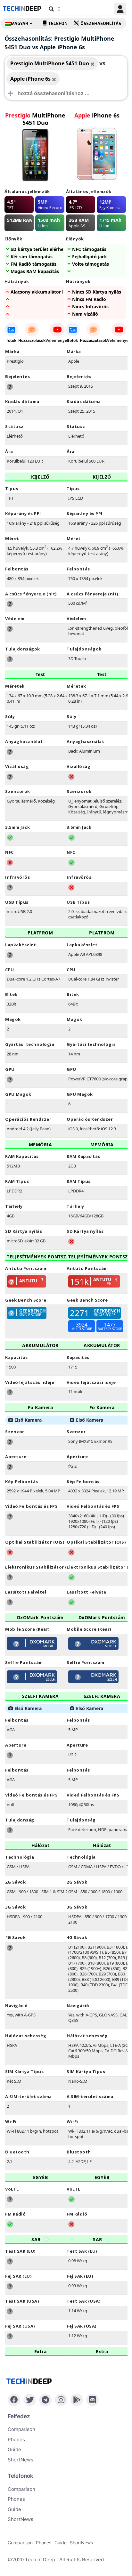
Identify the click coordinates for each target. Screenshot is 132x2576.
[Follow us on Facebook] (14, 2400)
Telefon (58, 24)
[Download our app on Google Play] (77, 2400)
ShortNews (21, 2460)
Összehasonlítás (101, 24)
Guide (14, 2449)
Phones (16, 2439)
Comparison (21, 2429)
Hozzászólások (32, 340)
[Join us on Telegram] (45, 2400)
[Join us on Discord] (92, 2400)
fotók (11, 340)
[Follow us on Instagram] (61, 2400)
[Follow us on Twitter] (30, 2400)
